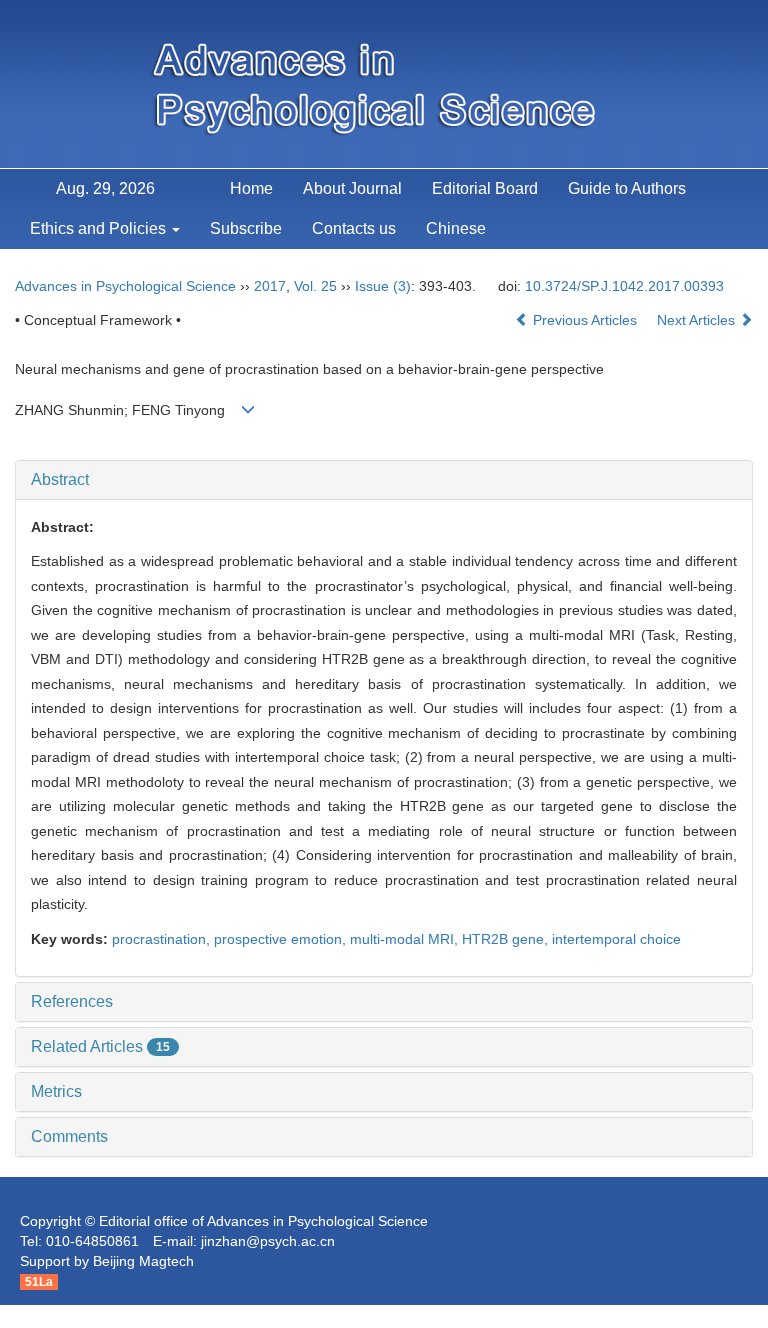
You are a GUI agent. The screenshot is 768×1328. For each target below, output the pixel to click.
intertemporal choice (616, 939)
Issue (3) (383, 286)
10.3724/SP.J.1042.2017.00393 (624, 286)
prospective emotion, (282, 939)
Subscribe (246, 228)
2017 (270, 286)
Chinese (456, 228)
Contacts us (354, 228)
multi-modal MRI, (406, 939)
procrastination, (163, 939)
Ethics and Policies (100, 228)
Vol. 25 (315, 286)
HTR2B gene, (507, 939)
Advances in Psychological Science (125, 286)
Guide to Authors (627, 188)
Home (251, 188)
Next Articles (698, 320)
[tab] (384, 480)
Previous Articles (585, 320)
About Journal (352, 188)
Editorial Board (485, 188)
